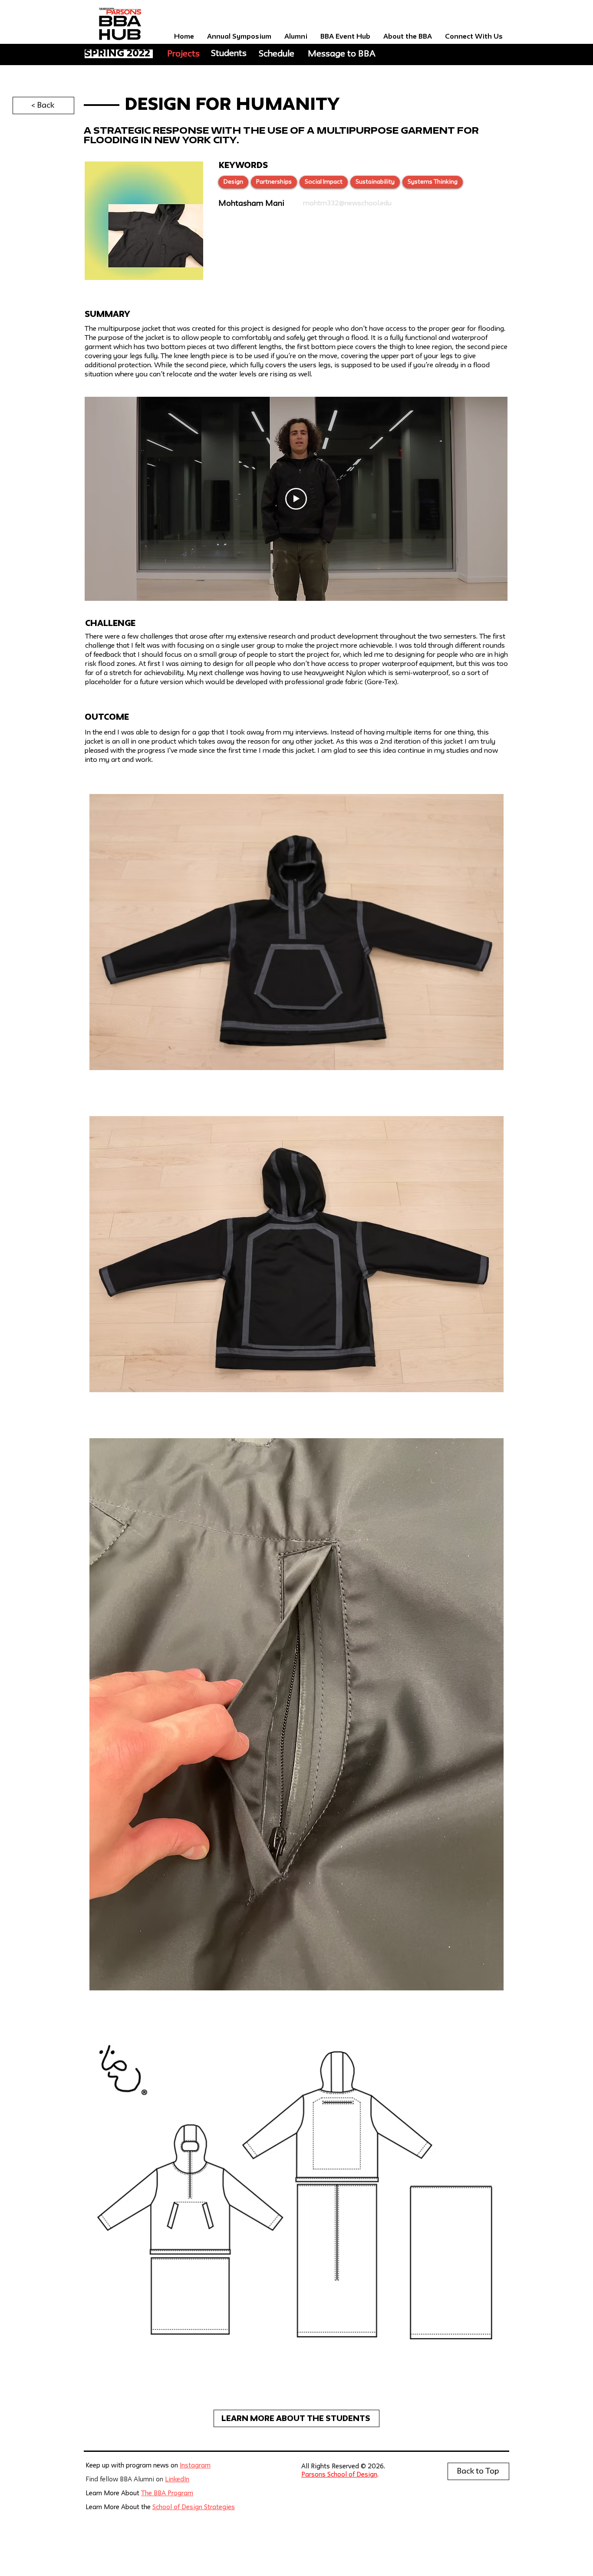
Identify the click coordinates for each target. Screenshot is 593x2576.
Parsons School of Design (339, 2475)
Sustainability (375, 182)
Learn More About (113, 2494)
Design (233, 182)
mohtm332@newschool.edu (347, 204)
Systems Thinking (433, 182)
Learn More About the (119, 2508)
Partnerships (274, 182)
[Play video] (296, 499)
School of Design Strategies (194, 2508)
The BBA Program (167, 2494)
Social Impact (324, 182)
